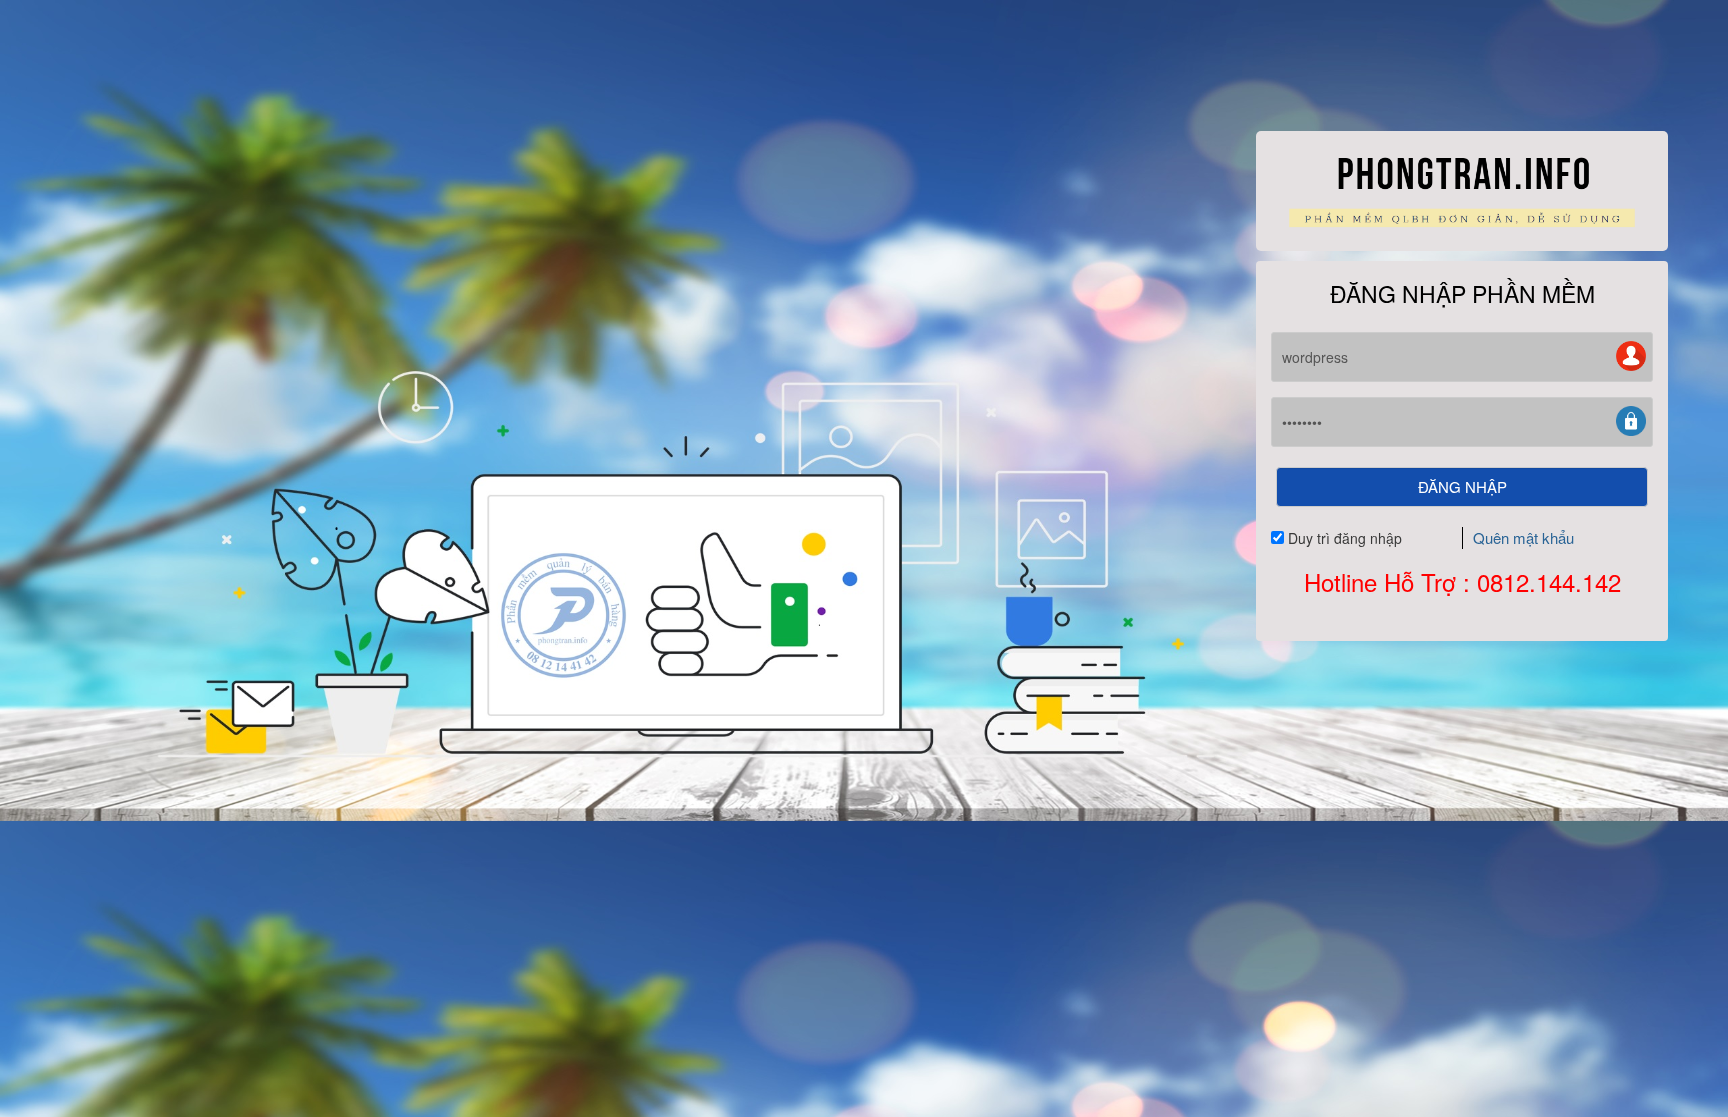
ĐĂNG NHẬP (1462, 486)
